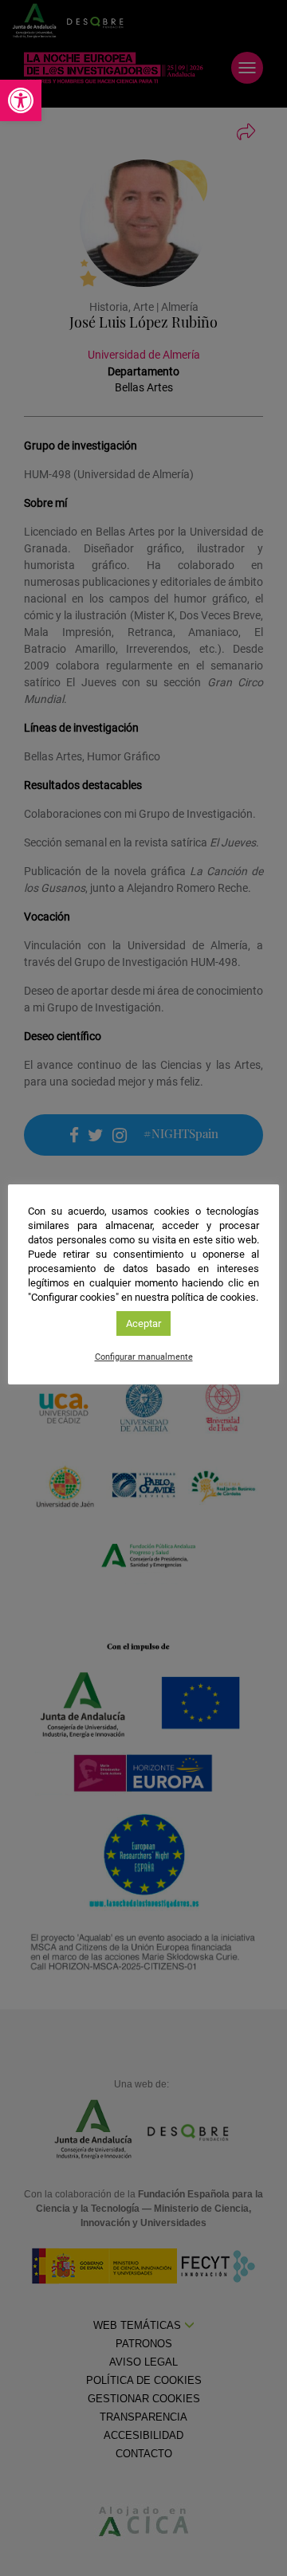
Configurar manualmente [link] (144, 1357)
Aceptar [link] (143, 1323)
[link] (21, 100)
